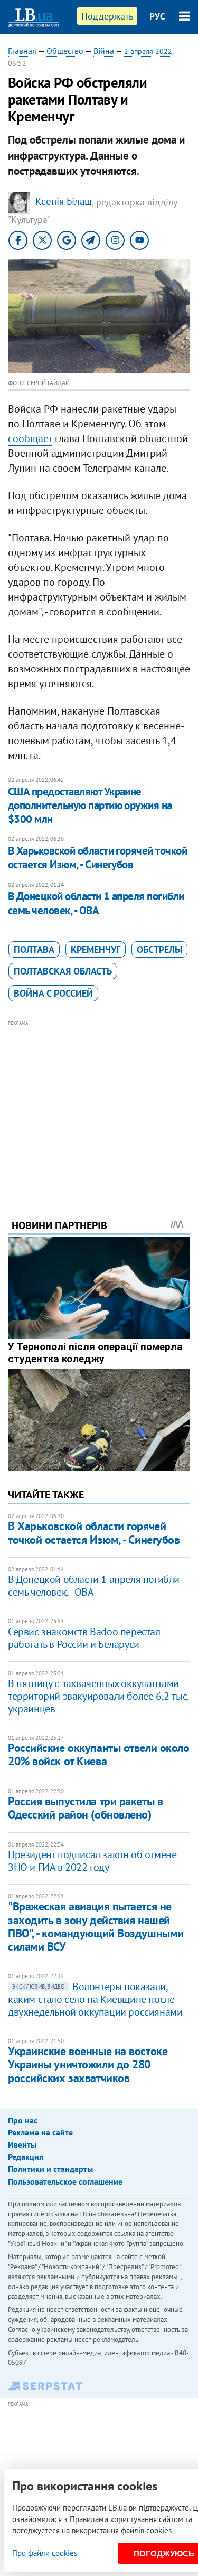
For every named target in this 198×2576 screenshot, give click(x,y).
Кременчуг (96, 949)
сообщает (30, 438)
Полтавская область (63, 971)
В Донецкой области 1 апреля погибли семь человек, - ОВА (96, 903)
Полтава (34, 949)
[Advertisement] (99, 1105)
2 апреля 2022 (148, 51)
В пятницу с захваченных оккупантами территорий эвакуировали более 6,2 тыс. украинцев (98, 1696)
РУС (157, 16)
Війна (104, 51)
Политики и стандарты (50, 2169)
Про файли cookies (45, 2553)
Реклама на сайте (40, 2132)
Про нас (23, 2120)
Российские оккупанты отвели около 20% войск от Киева (98, 1754)
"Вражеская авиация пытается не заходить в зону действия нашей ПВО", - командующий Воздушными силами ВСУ (96, 1926)
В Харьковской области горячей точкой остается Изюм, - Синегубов (97, 858)
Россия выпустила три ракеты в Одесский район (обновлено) (85, 1808)
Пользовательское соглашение (65, 2181)
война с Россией (53, 993)
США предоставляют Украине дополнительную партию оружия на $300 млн (90, 805)
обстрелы (159, 949)
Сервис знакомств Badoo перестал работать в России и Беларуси (84, 1638)
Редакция (26, 2157)
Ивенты (22, 2144)
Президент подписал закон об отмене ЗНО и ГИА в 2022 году (92, 1861)
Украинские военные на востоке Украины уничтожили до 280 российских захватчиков (88, 2064)
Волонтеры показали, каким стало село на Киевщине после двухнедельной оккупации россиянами (95, 1999)
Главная (22, 51)
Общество (65, 51)
